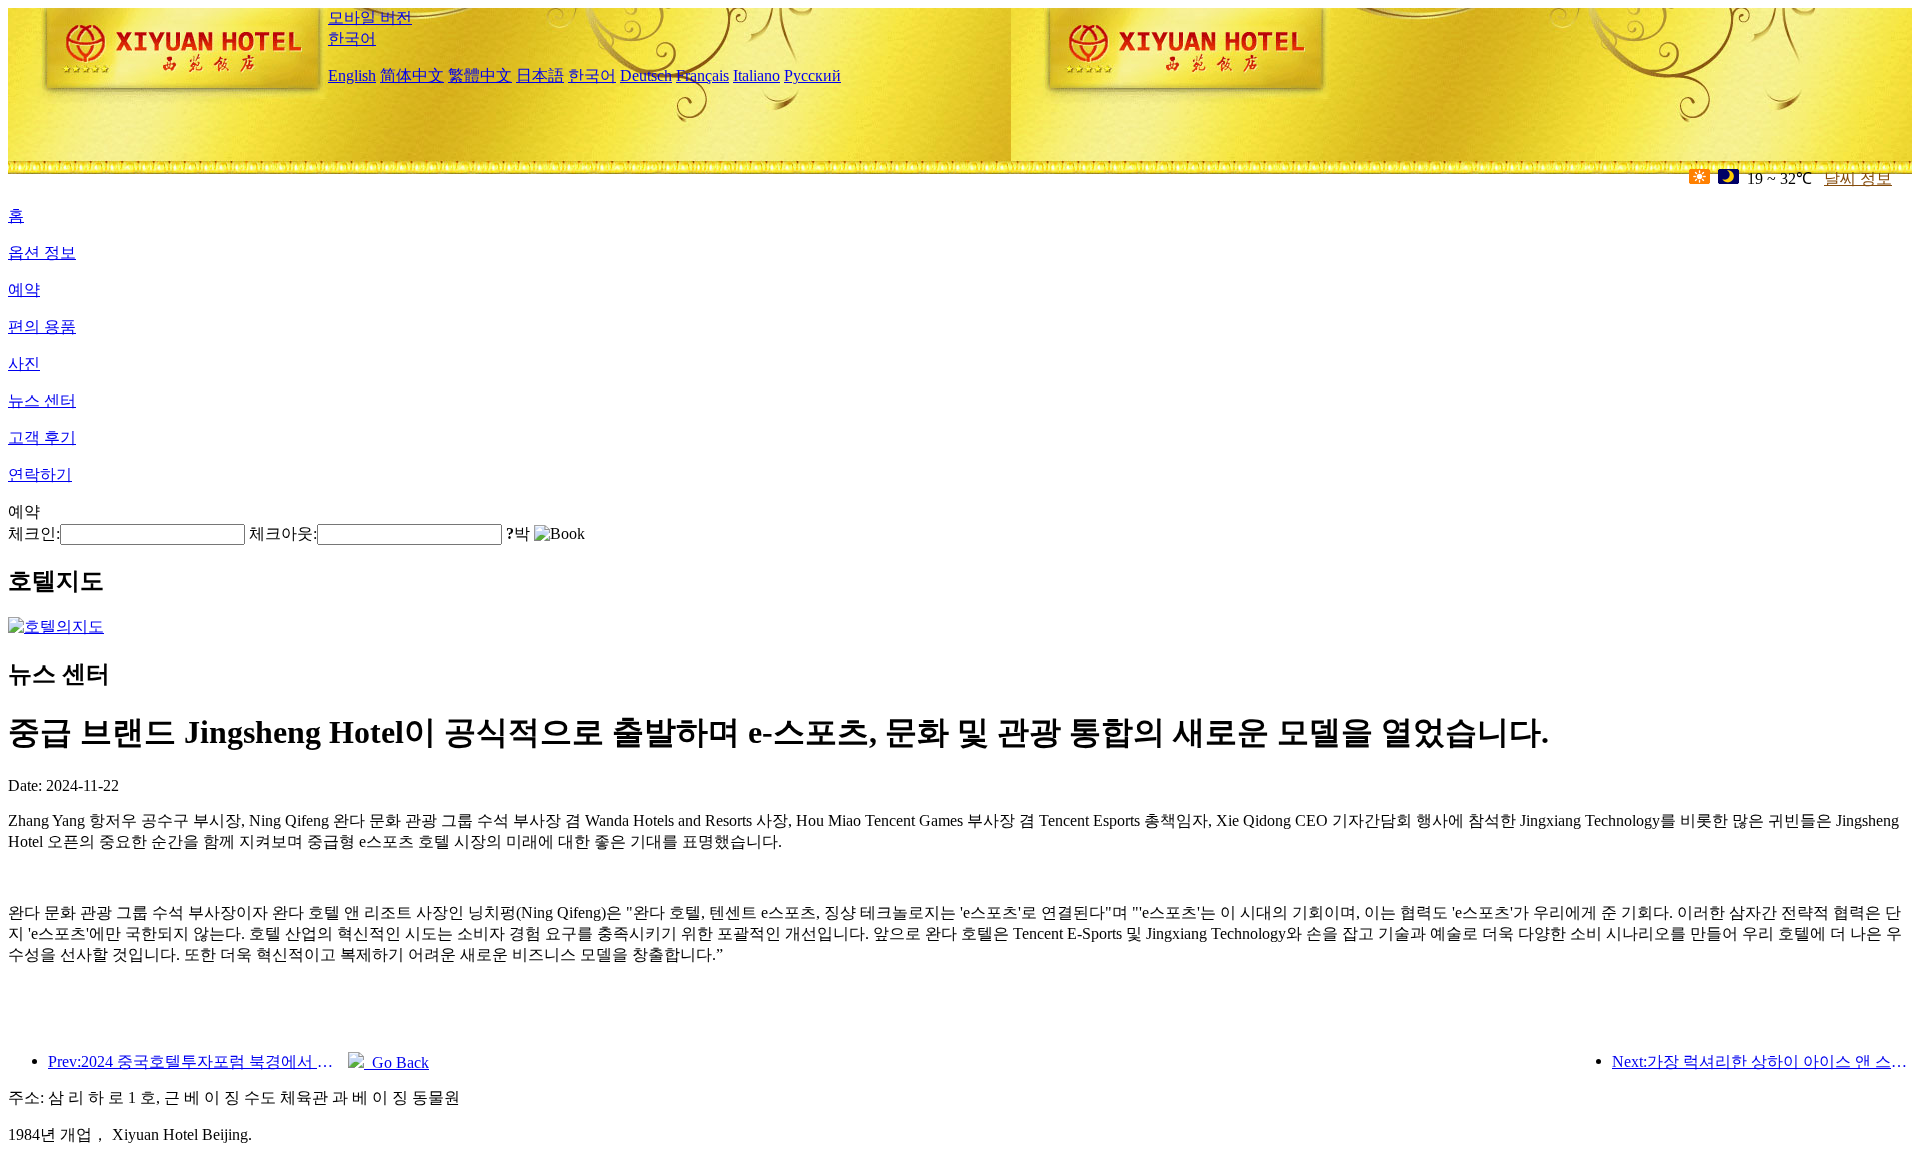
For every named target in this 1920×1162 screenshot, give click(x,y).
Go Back (396, 1062)
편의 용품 (42, 326)
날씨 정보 (1858, 178)
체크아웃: (283, 533)
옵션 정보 (42, 252)
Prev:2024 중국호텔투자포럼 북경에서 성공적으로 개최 (198, 1061)
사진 (24, 363)
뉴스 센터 (42, 400)
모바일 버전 (370, 17)
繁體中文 (480, 75)
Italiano (756, 75)
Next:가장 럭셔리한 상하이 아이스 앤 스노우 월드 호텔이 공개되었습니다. (1762, 1061)
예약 (24, 289)
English (352, 75)
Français (702, 75)
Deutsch (646, 75)
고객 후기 (42, 437)
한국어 (352, 38)
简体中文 (412, 75)
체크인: (34, 533)
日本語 (540, 75)
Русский (812, 75)
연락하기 (40, 474)
